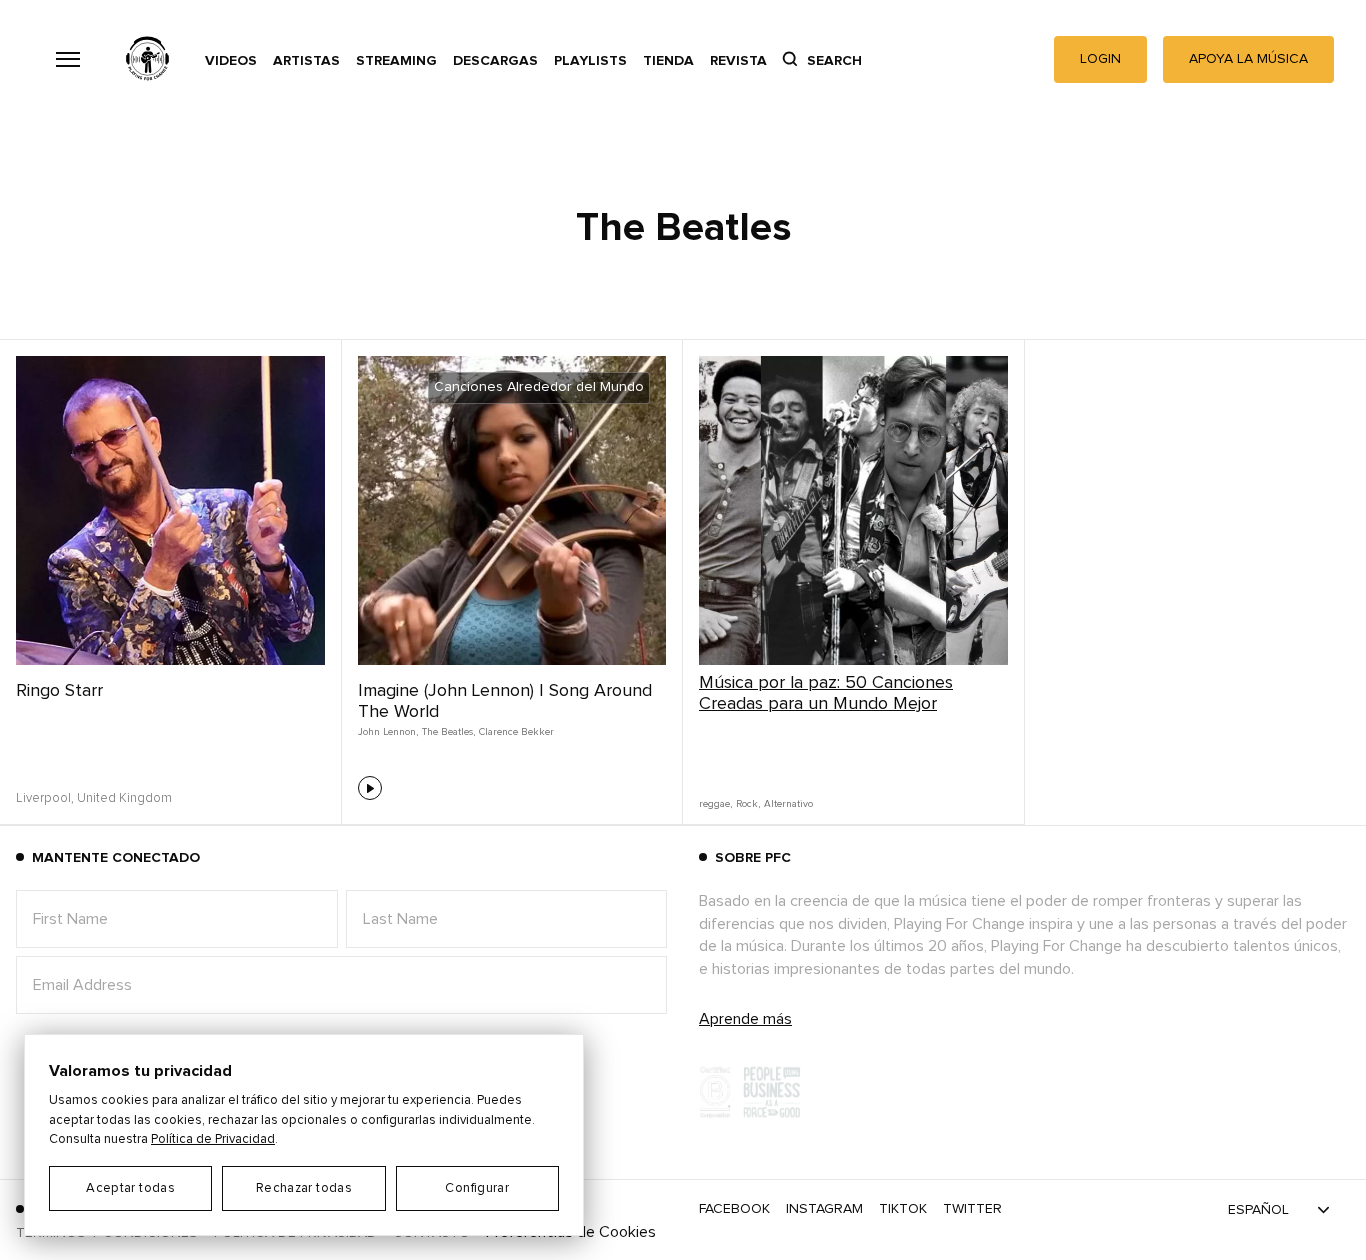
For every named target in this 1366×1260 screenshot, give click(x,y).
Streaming (396, 61)
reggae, (715, 804)
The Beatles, (448, 732)
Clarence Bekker (516, 732)
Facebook (734, 1209)
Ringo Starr (59, 691)
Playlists (590, 61)
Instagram (824, 1209)
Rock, (748, 804)
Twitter (972, 1209)
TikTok (903, 1209)
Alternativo (788, 804)
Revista (738, 61)
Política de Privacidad (213, 1139)
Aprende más (745, 1019)
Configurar (477, 1188)
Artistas (306, 61)
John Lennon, (388, 732)
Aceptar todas (130, 1188)
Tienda (668, 61)
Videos (231, 61)
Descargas (495, 61)
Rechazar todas (304, 1188)
